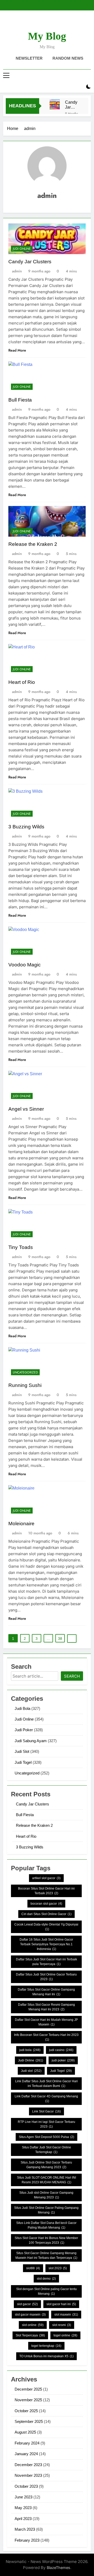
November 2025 (28, 2400)
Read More (17, 350)
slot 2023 (58, 2268)
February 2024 (27, 2443)
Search (72, 1676)
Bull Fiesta (20, 400)
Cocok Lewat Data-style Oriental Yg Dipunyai (46, 1927)
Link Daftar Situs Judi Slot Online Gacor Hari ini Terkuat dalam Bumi (46, 2084)
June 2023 (23, 2497)
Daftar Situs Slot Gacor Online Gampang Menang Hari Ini (46, 1992)
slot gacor (27, 2304)
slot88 (33, 2268)
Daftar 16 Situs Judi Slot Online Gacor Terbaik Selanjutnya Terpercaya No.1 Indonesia (46, 1944)
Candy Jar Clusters (73, 105)
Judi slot (31, 2071)
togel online (65, 2335)
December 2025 (28, 2389)
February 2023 (27, 2540)
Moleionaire (21, 1524)
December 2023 (28, 2465)
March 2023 (25, 2529)
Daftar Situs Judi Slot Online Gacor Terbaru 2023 (46, 1977)
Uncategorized (25, 1372)
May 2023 (23, 2508)
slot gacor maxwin (30, 2315)
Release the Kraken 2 (33, 544)
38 (60, 1639)
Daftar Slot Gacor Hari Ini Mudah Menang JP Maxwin (46, 2022)
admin (17, 271)
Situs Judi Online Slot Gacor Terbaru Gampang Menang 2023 (46, 2165)
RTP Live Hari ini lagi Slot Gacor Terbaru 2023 (46, 2124)
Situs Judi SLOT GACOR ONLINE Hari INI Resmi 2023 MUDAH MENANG (46, 2180)
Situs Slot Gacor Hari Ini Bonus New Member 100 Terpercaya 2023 (46, 2240)
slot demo (46, 2279)
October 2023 (26, 2486)
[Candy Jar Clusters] (55, 104)
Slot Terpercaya (30, 2335)
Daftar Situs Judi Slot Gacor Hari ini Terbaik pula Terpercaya (46, 1962)
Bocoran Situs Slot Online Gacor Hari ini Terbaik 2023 (46, 1891)
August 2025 (25, 2432)
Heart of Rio (22, 682)
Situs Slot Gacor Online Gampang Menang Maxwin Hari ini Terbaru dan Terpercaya (46, 2255)
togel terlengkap (46, 2346)
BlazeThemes (58, 2568)
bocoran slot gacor (46, 1904)
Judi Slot (22, 1751)
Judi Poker (24, 1730)
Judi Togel (23, 1762)
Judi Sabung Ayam (31, 1741)
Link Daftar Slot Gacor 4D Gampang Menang (46, 2099)
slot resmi (62, 2325)
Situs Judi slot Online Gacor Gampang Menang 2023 (46, 2195)
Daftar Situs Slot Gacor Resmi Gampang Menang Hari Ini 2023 (46, 2007)
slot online (33, 2325)
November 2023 (28, 2475)
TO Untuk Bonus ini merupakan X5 (46, 2356)
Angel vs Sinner (26, 1109)
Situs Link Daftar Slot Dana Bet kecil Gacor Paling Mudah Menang (46, 2225)
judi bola (30, 2050)
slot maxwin (66, 2315)
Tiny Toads (21, 1247)
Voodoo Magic (25, 965)
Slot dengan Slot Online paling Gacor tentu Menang (46, 2291)
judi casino (61, 2050)
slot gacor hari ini (61, 2304)
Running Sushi (25, 1385)
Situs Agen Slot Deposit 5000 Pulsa (46, 2137)
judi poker (63, 2060)
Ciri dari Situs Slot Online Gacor (46, 1914)
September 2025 (29, 2421)
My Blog (47, 36)
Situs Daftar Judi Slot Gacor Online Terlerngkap (46, 2150)
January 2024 (26, 2454)
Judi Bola (22, 1708)
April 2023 (23, 2519)
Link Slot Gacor (46, 2111)
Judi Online (22, 249)
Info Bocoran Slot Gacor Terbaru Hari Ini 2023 (46, 2037)
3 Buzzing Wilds (26, 827)
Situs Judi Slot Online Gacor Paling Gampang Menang (46, 2210)
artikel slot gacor (46, 1878)
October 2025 (26, 2411)
